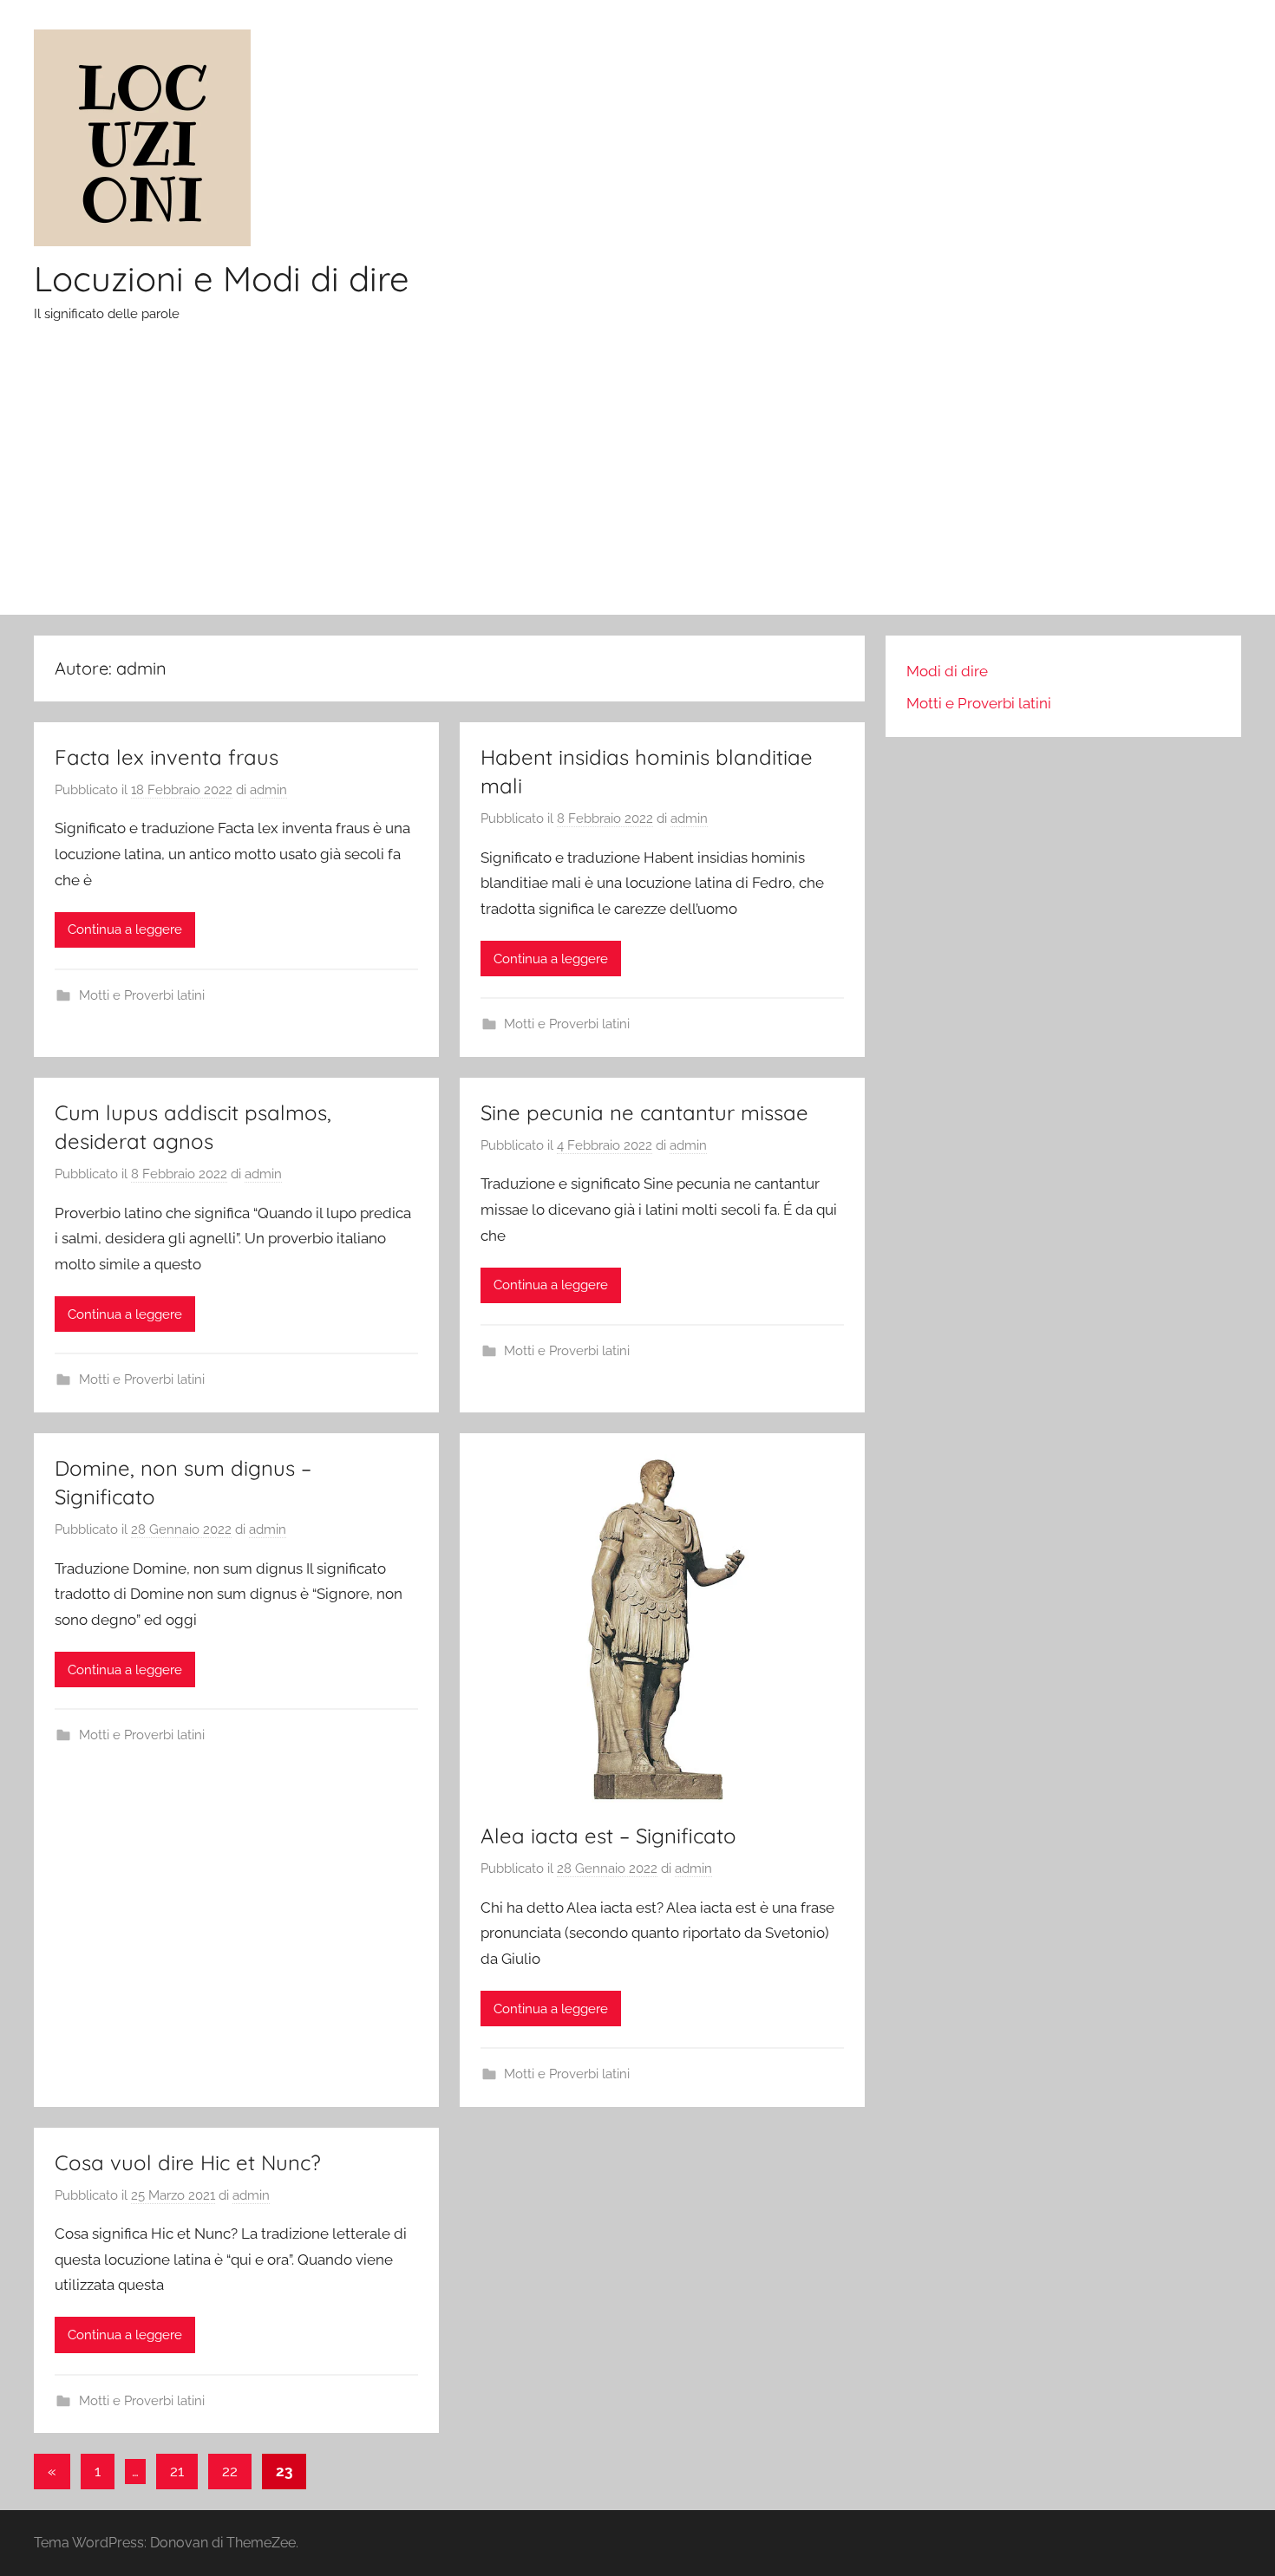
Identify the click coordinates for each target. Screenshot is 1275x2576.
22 (230, 2471)
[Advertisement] (637, 485)
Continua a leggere (125, 929)
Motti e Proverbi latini (142, 995)
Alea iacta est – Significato (608, 1836)
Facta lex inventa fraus (167, 757)
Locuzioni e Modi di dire (222, 278)
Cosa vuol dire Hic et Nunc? (188, 2162)
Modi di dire (947, 671)
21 (177, 2471)
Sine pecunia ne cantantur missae (644, 1112)
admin (268, 790)
